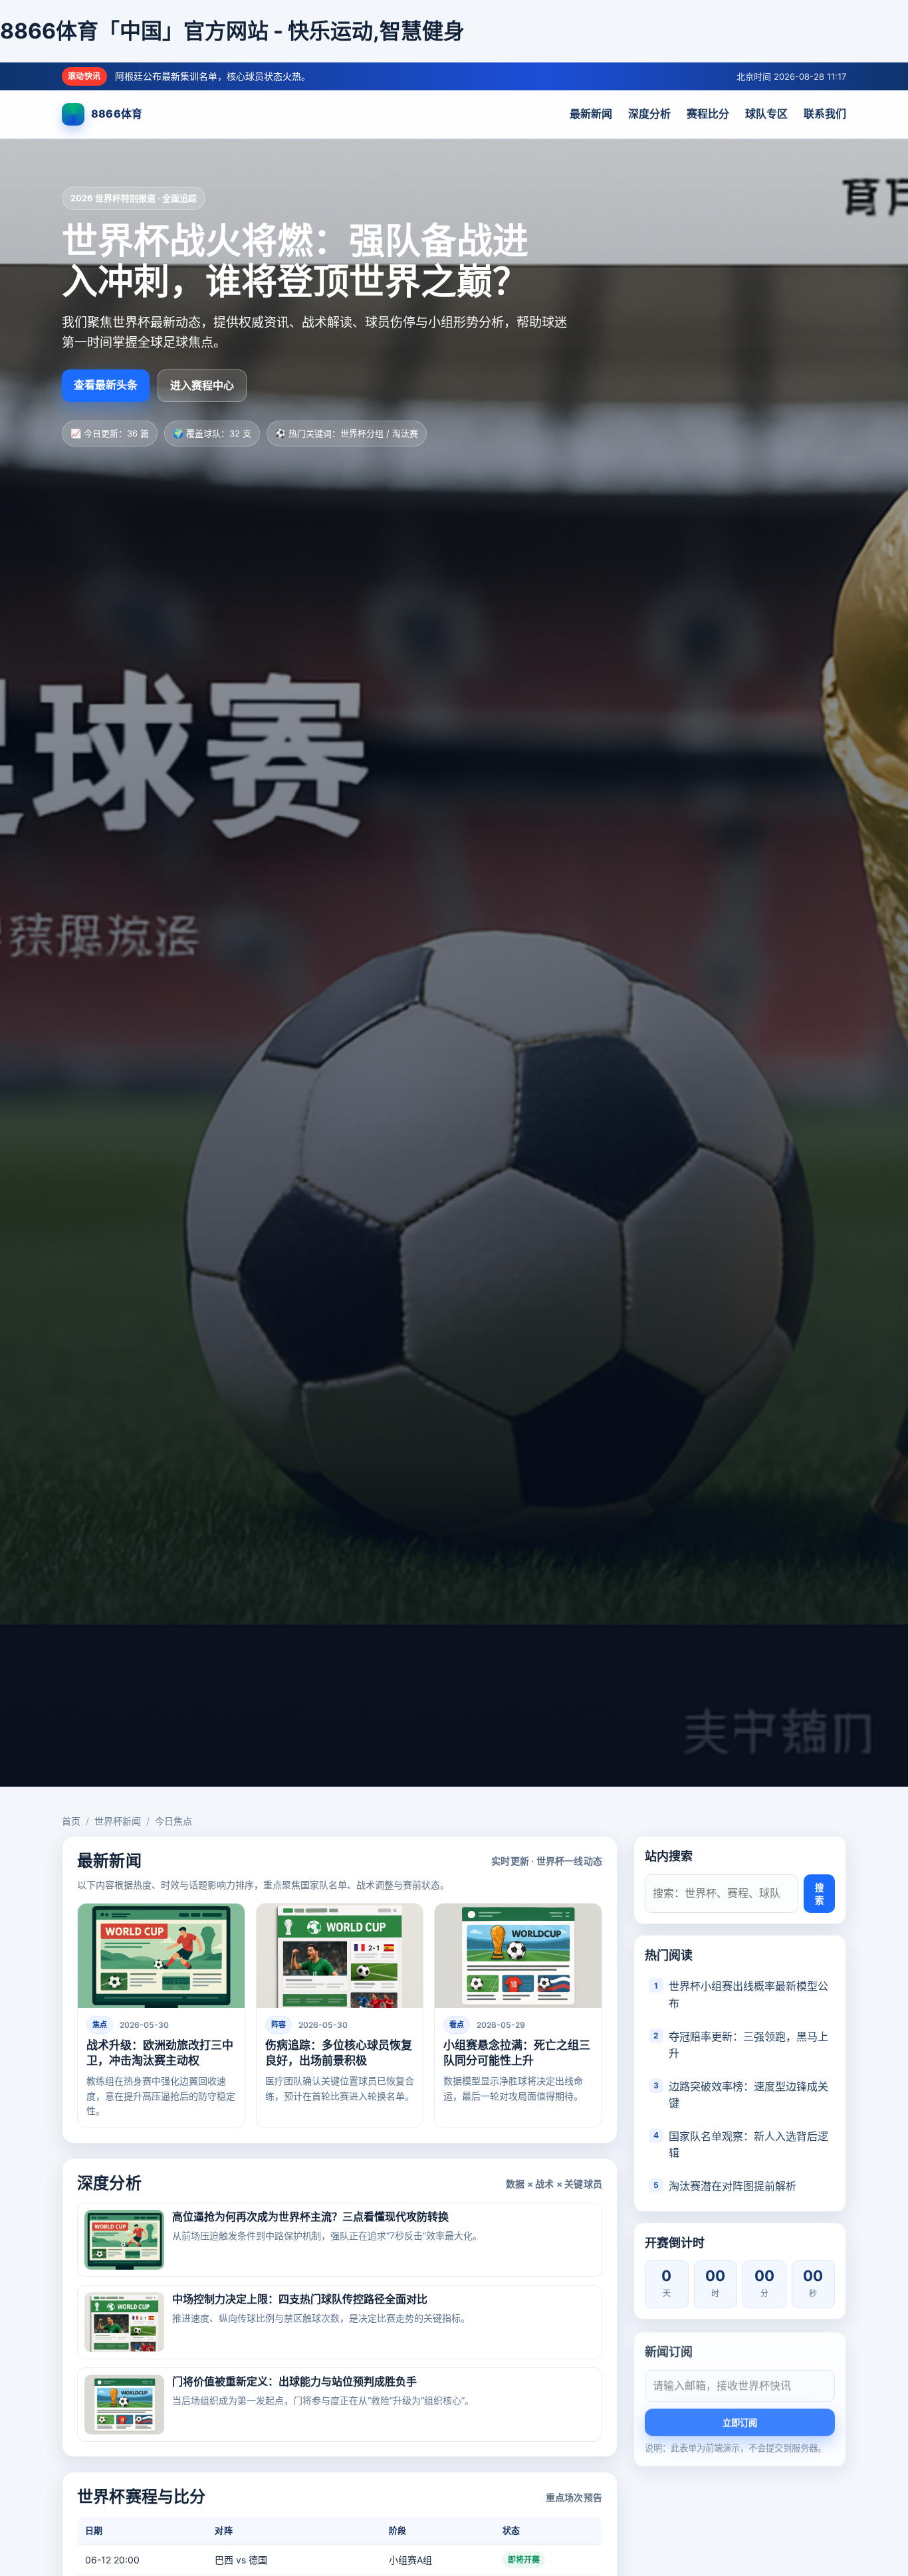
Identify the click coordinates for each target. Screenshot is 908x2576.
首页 (71, 1821)
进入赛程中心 (202, 385)
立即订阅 (740, 2422)
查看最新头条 (106, 385)
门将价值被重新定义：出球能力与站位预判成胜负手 (294, 2381)
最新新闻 (591, 114)
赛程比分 (708, 114)
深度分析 (649, 114)
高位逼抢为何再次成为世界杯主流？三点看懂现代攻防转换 (310, 2217)
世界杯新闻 (118, 1821)
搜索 (819, 1894)
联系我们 (825, 114)
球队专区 (766, 114)
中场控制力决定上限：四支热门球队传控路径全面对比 (300, 2299)
